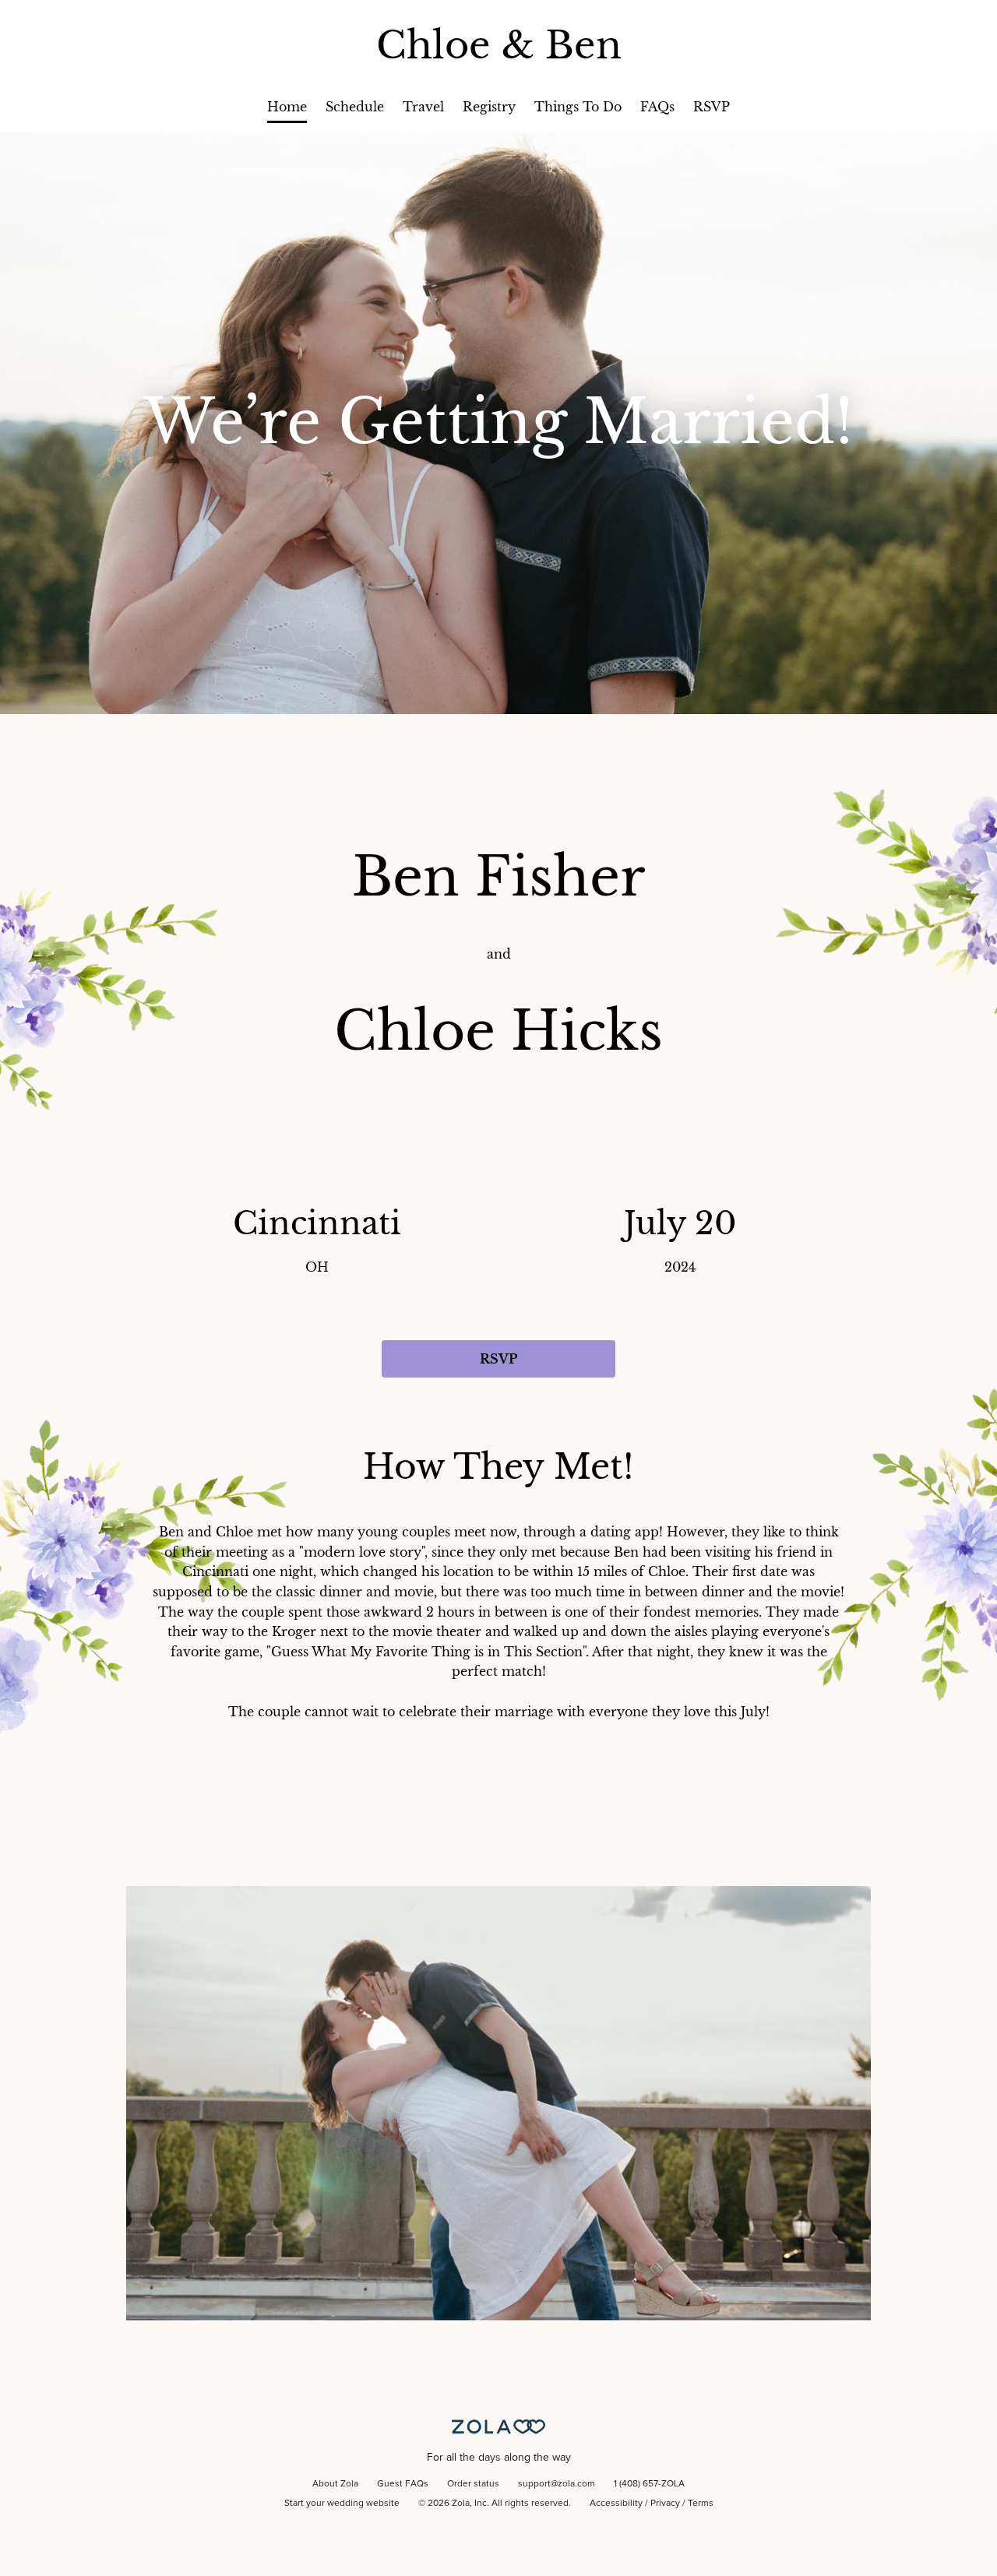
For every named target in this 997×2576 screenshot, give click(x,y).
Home (287, 107)
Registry (489, 107)
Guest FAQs (403, 2484)
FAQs (657, 107)
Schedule (355, 107)
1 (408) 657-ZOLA (649, 2484)
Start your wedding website (342, 2504)
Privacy (665, 2504)
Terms (701, 2504)
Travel (423, 107)
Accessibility (616, 2504)
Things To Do (578, 107)
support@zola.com (557, 2484)
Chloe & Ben (499, 45)
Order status (473, 2484)
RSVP (712, 107)
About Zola (335, 2484)
